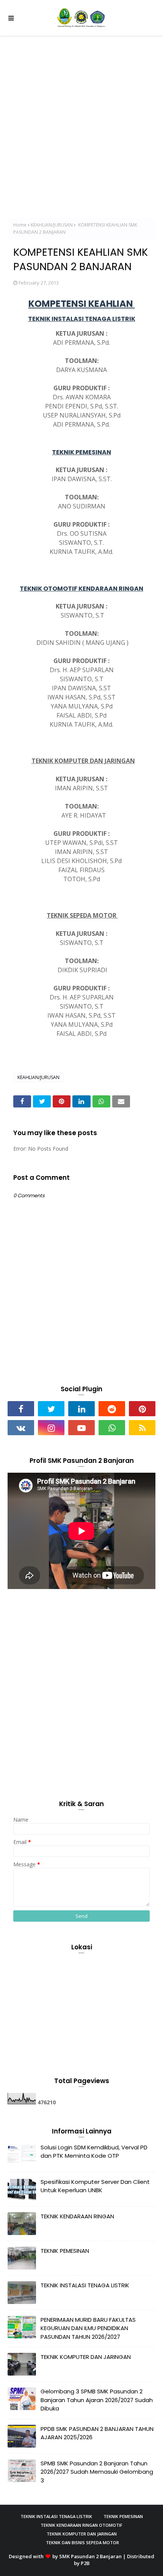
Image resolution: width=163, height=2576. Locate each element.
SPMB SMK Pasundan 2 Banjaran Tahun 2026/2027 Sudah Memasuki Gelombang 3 (97, 2472)
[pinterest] (142, 1409)
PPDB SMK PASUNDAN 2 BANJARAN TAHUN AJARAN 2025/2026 (97, 2433)
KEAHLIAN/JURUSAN (52, 225)
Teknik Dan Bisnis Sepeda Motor (82, 2542)
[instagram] (51, 1428)
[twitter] (51, 1409)
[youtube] (81, 1428)
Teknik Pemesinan (123, 2516)
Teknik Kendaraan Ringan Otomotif (81, 2525)
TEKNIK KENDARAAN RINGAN (77, 2216)
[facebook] (21, 1409)
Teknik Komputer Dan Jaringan (82, 2534)
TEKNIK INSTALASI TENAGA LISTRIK (85, 2285)
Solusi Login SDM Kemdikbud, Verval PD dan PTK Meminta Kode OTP (94, 2152)
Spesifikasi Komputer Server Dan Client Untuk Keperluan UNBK (95, 2186)
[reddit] (112, 1409)
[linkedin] (81, 1409)
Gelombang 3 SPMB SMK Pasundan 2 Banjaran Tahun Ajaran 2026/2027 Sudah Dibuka (97, 2400)
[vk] (21, 1428)
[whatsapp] (112, 1428)
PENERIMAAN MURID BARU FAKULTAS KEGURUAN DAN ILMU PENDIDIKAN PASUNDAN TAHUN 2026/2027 (88, 2328)
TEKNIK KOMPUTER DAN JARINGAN (86, 2357)
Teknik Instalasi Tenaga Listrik (56, 2516)
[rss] (142, 1428)
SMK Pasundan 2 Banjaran (90, 2556)
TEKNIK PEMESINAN (65, 2251)
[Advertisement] (81, 121)
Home (20, 225)
